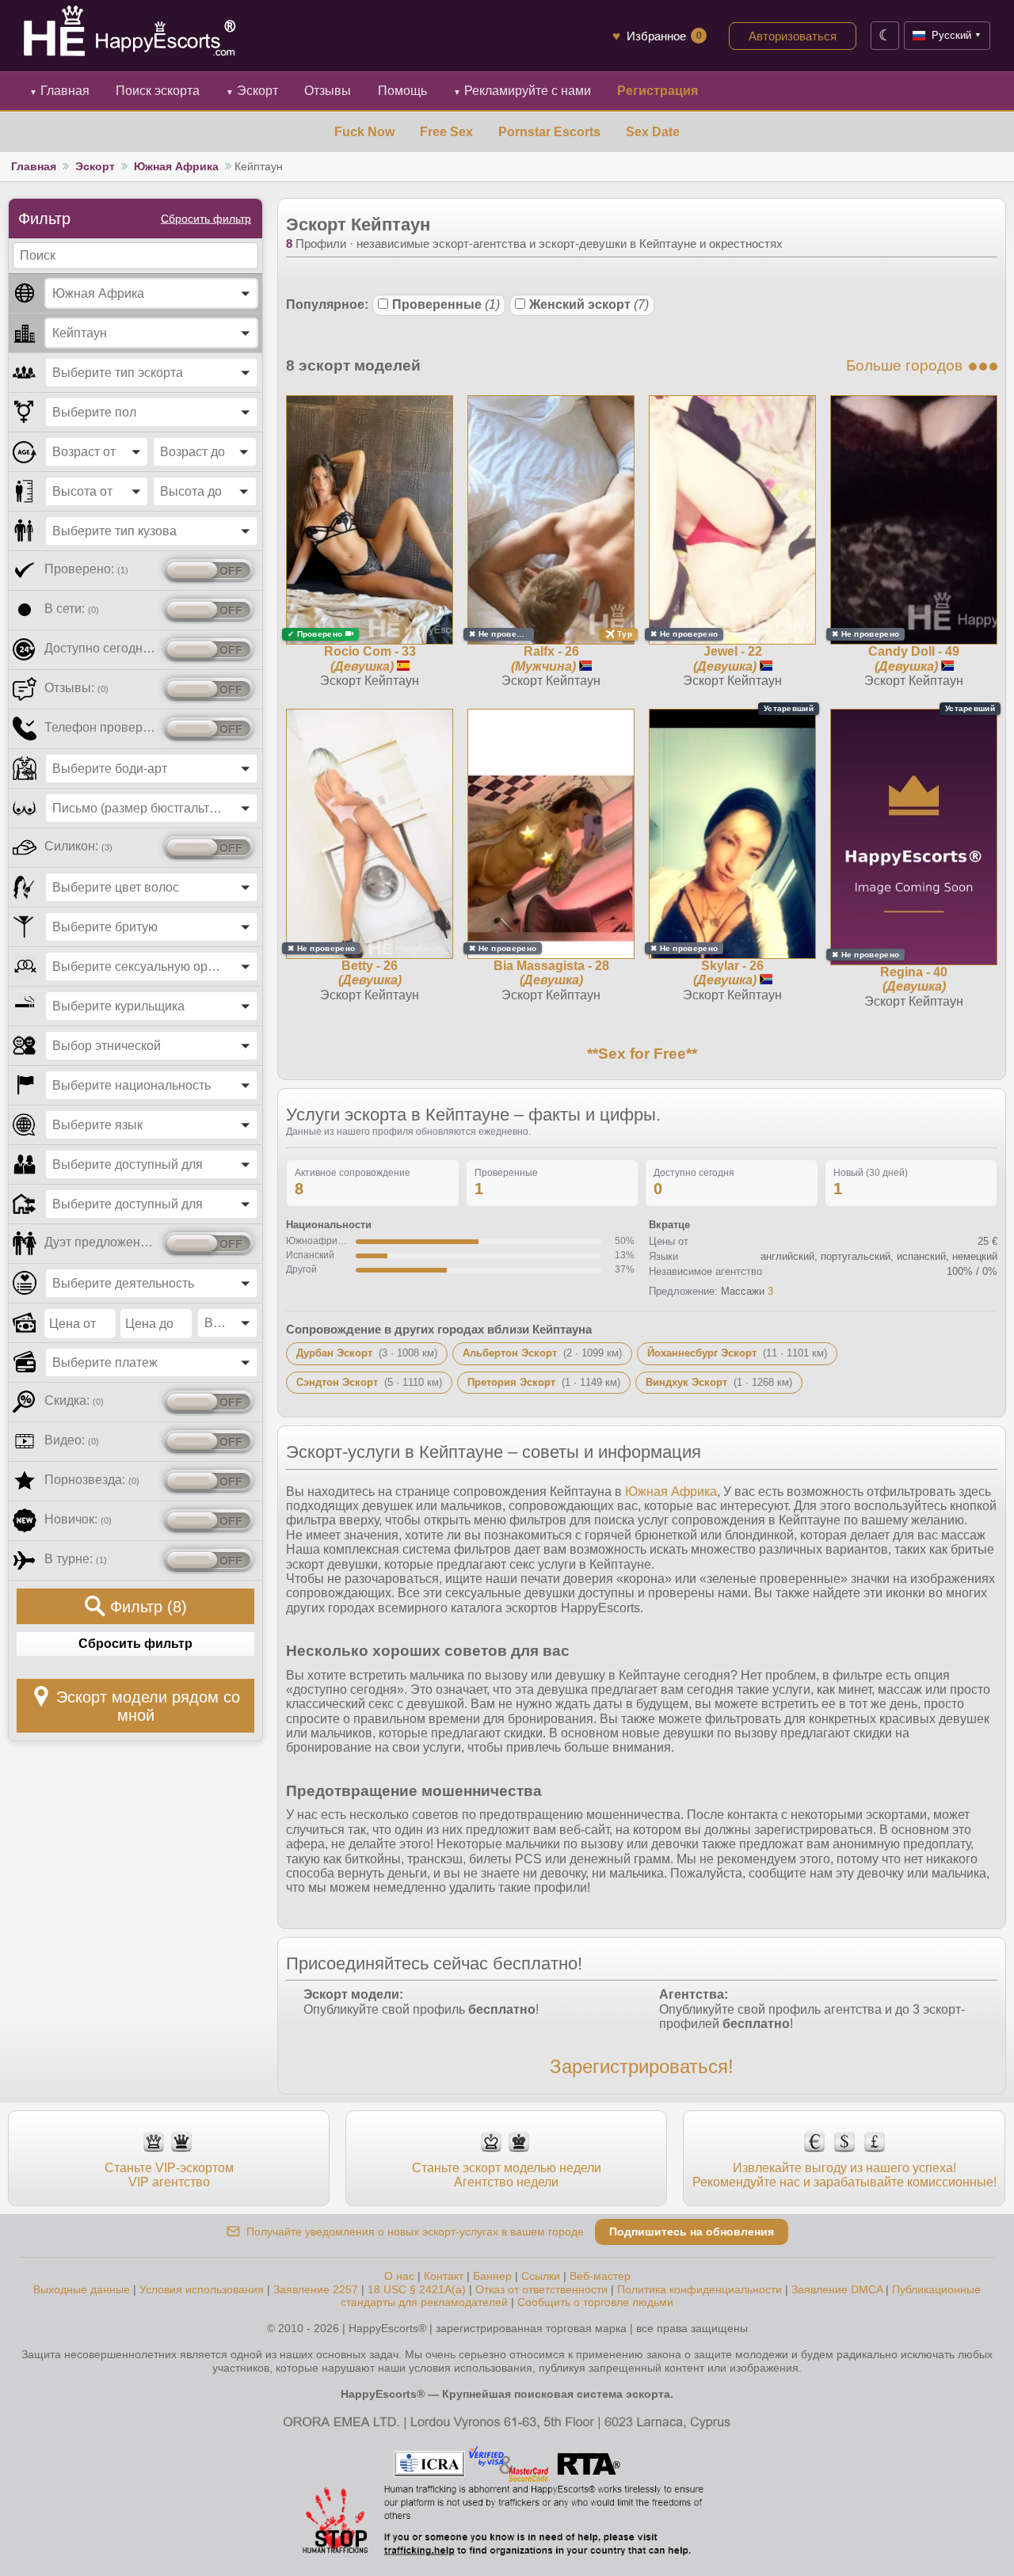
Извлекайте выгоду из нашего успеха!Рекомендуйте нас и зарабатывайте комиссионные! (844, 2175)
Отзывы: (76, 688)
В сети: (72, 609)
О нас (399, 2276)
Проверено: (86, 569)
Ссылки (541, 2276)
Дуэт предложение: (101, 1242)
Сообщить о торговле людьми (595, 2302)
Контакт (444, 2276)
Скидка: (74, 1400)
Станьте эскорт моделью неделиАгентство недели (507, 2175)
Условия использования (202, 2289)
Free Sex (446, 132)
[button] (151, 293)
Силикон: (78, 846)
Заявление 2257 (316, 2289)
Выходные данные (82, 2289)
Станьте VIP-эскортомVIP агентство (169, 2175)
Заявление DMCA (837, 2289)
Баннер (492, 2276)
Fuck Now (364, 132)
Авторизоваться (793, 36)
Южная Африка (176, 166)
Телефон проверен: (101, 727)
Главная (59, 91)
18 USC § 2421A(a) (417, 2289)
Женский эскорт (589, 304)
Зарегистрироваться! (642, 2066)
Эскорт (252, 91)
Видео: (72, 1440)
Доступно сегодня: (101, 648)
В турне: (76, 1559)
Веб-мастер (600, 2276)
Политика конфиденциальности (700, 2289)
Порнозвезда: (92, 1480)
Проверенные (446, 304)
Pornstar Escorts (549, 132)
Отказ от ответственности (541, 2289)
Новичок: (78, 1519)
